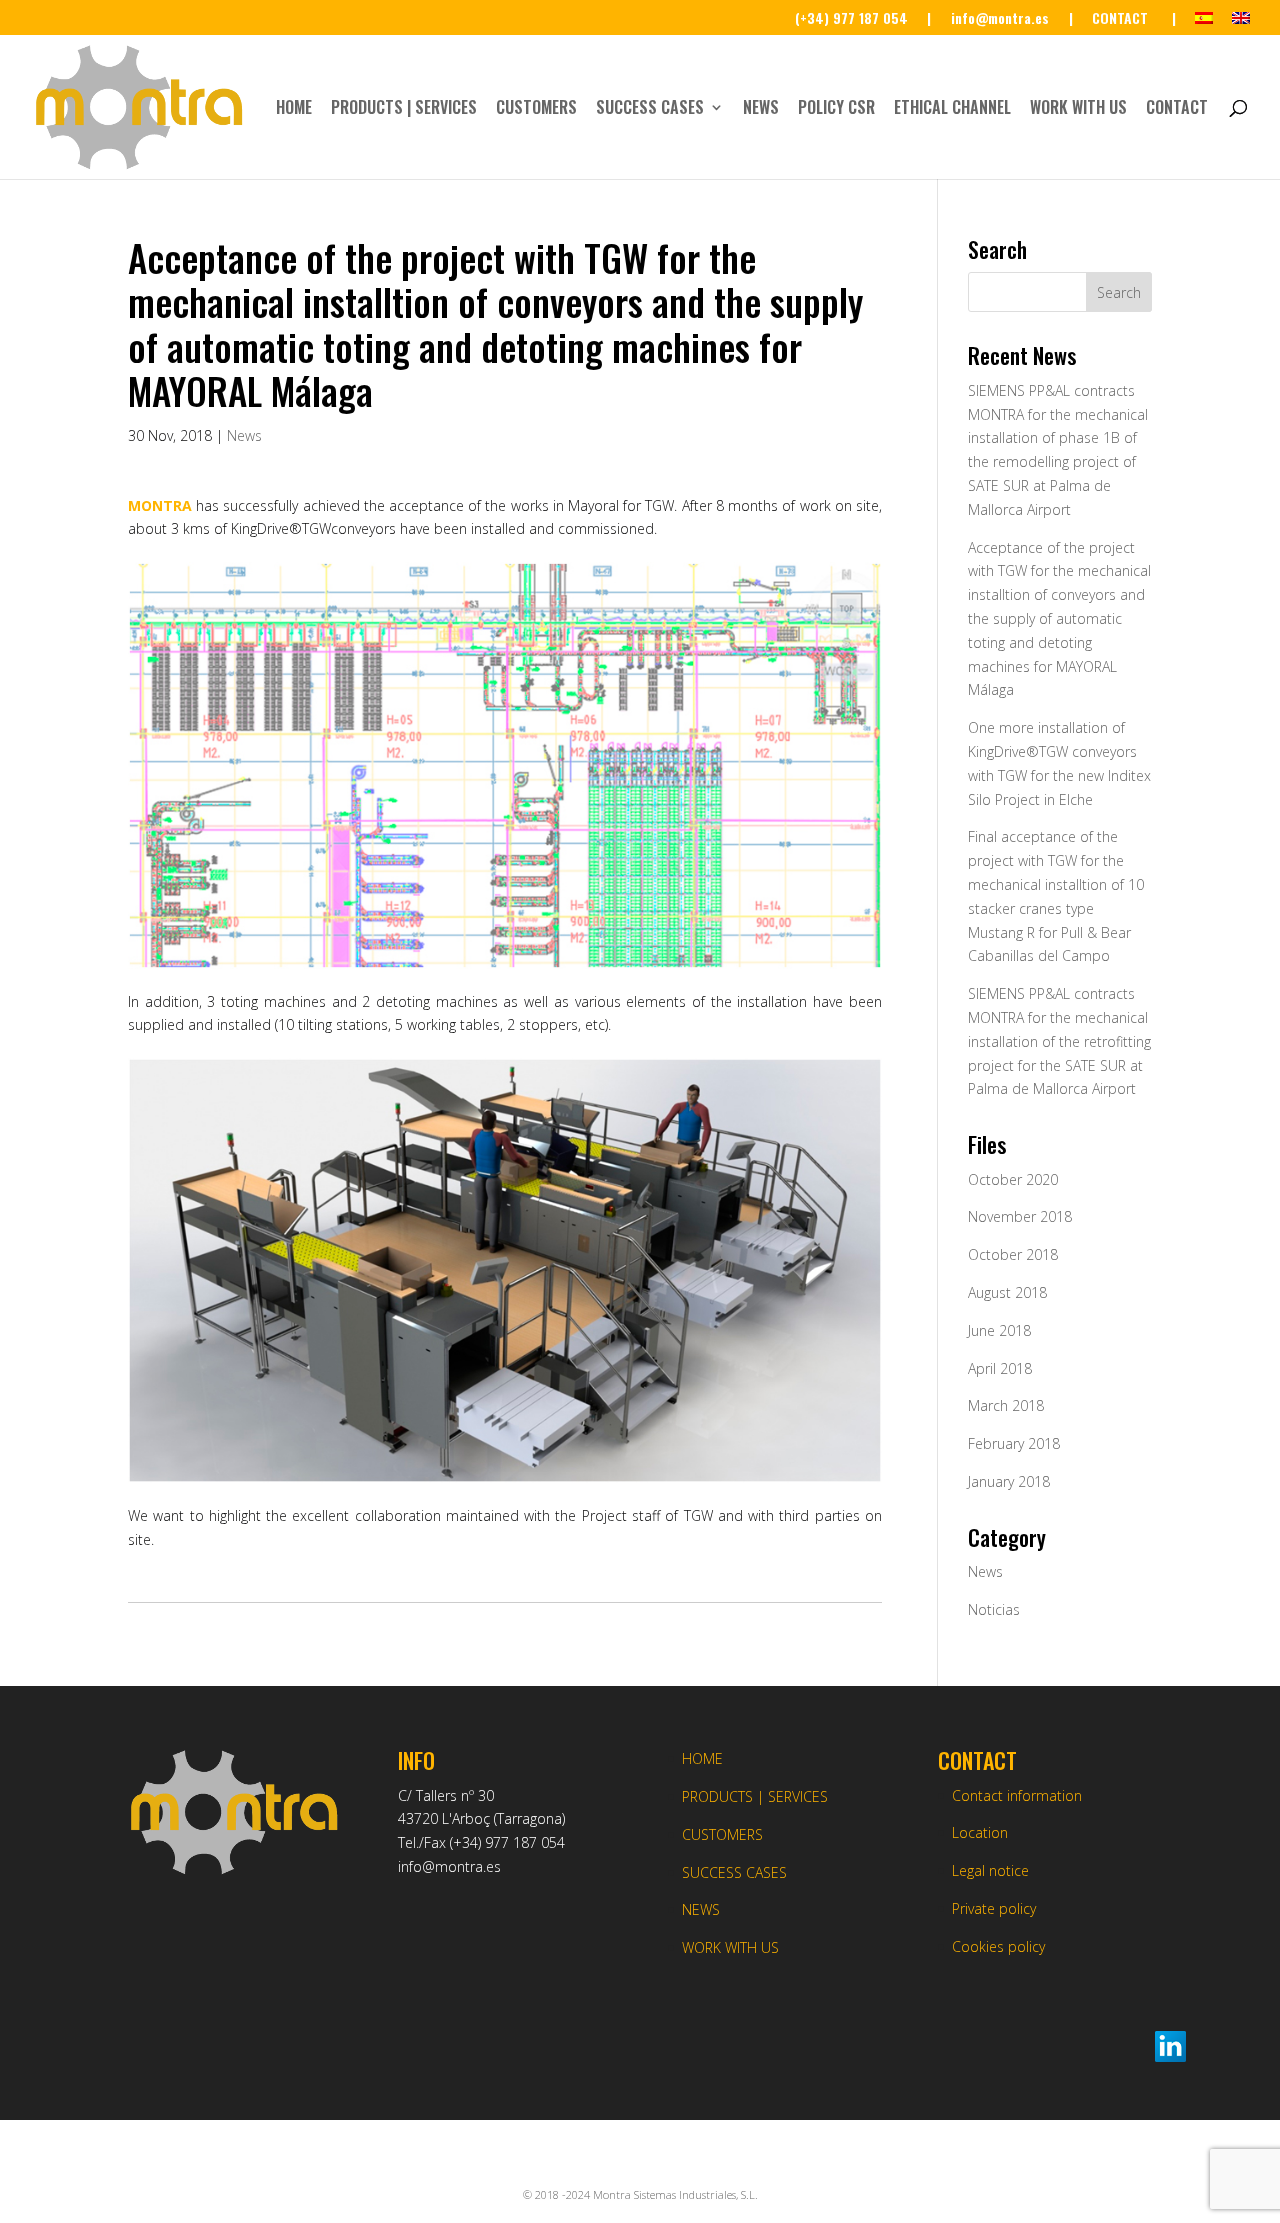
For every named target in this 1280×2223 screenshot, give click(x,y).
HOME (294, 109)
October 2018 (1013, 1254)
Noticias (994, 1609)
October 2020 (1013, 1179)
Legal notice (990, 1870)
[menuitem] (1204, 23)
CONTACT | (1134, 19)
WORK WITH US (1078, 109)
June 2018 (999, 1330)
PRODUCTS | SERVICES (404, 109)
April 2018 (1000, 1368)
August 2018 (1007, 1292)
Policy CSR (836, 109)
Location (980, 1832)
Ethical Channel (952, 109)
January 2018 (1009, 1481)
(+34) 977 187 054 (851, 19)
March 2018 (1006, 1405)
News (244, 435)
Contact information (1017, 1795)
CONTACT (1177, 109)
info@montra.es (449, 1866)
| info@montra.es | (1000, 19)
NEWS (761, 109)
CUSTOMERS (536, 109)
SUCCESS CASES (650, 109)
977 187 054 (525, 1842)
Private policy (994, 1908)
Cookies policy (998, 1946)
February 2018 (1014, 1443)
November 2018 (1020, 1216)
